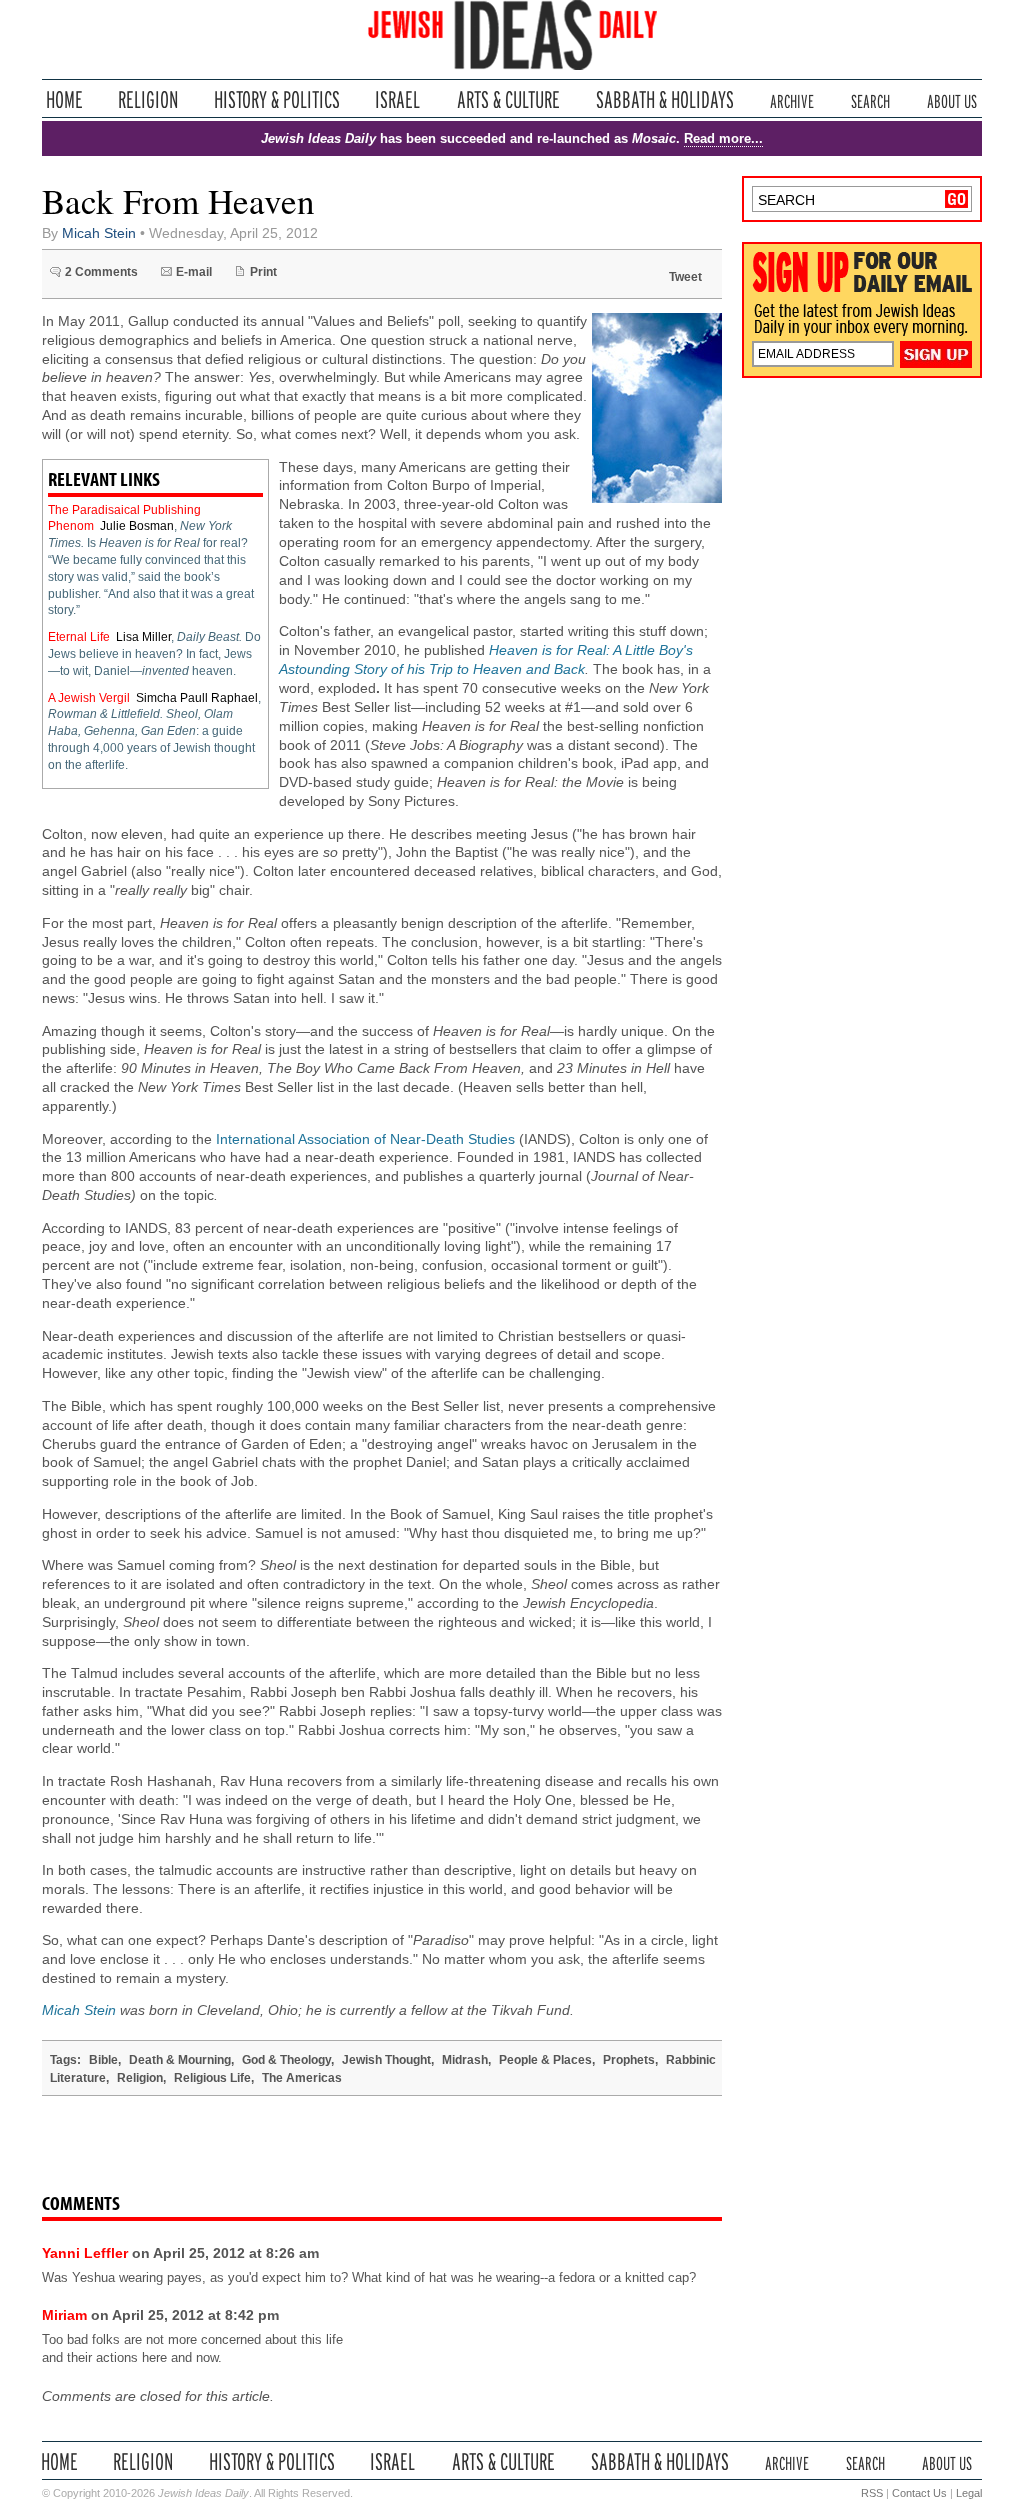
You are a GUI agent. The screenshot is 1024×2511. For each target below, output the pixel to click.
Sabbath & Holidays (664, 99)
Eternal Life (79, 637)
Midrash (465, 2060)
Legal (969, 2493)
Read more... (723, 138)
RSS (872, 2493)
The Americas (302, 2078)
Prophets (629, 2060)
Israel (398, 99)
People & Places (545, 2060)
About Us (952, 99)
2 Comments (101, 272)
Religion (148, 99)
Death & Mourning (180, 2060)
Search (870, 99)
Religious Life (212, 2078)
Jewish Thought (386, 2060)
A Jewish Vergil (89, 698)
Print (263, 272)
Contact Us (919, 2493)
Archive (792, 99)
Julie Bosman (137, 526)
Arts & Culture (508, 99)
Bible (103, 2060)
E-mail (194, 272)
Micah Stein (99, 233)
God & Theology (286, 2060)
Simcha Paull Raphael (197, 698)
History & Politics (277, 99)
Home (64, 99)
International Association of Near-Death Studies (365, 1139)
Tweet (685, 277)
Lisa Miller (143, 637)
